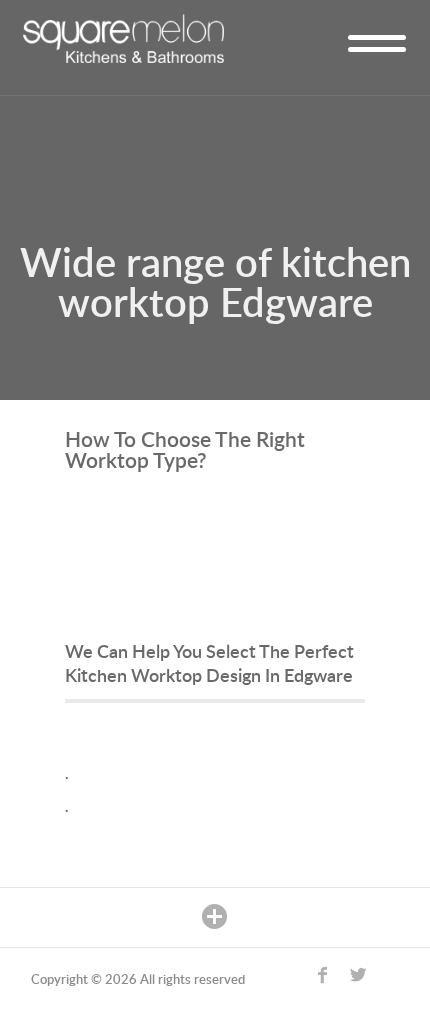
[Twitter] (364, 981)
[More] (215, 917)
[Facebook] (329, 981)
